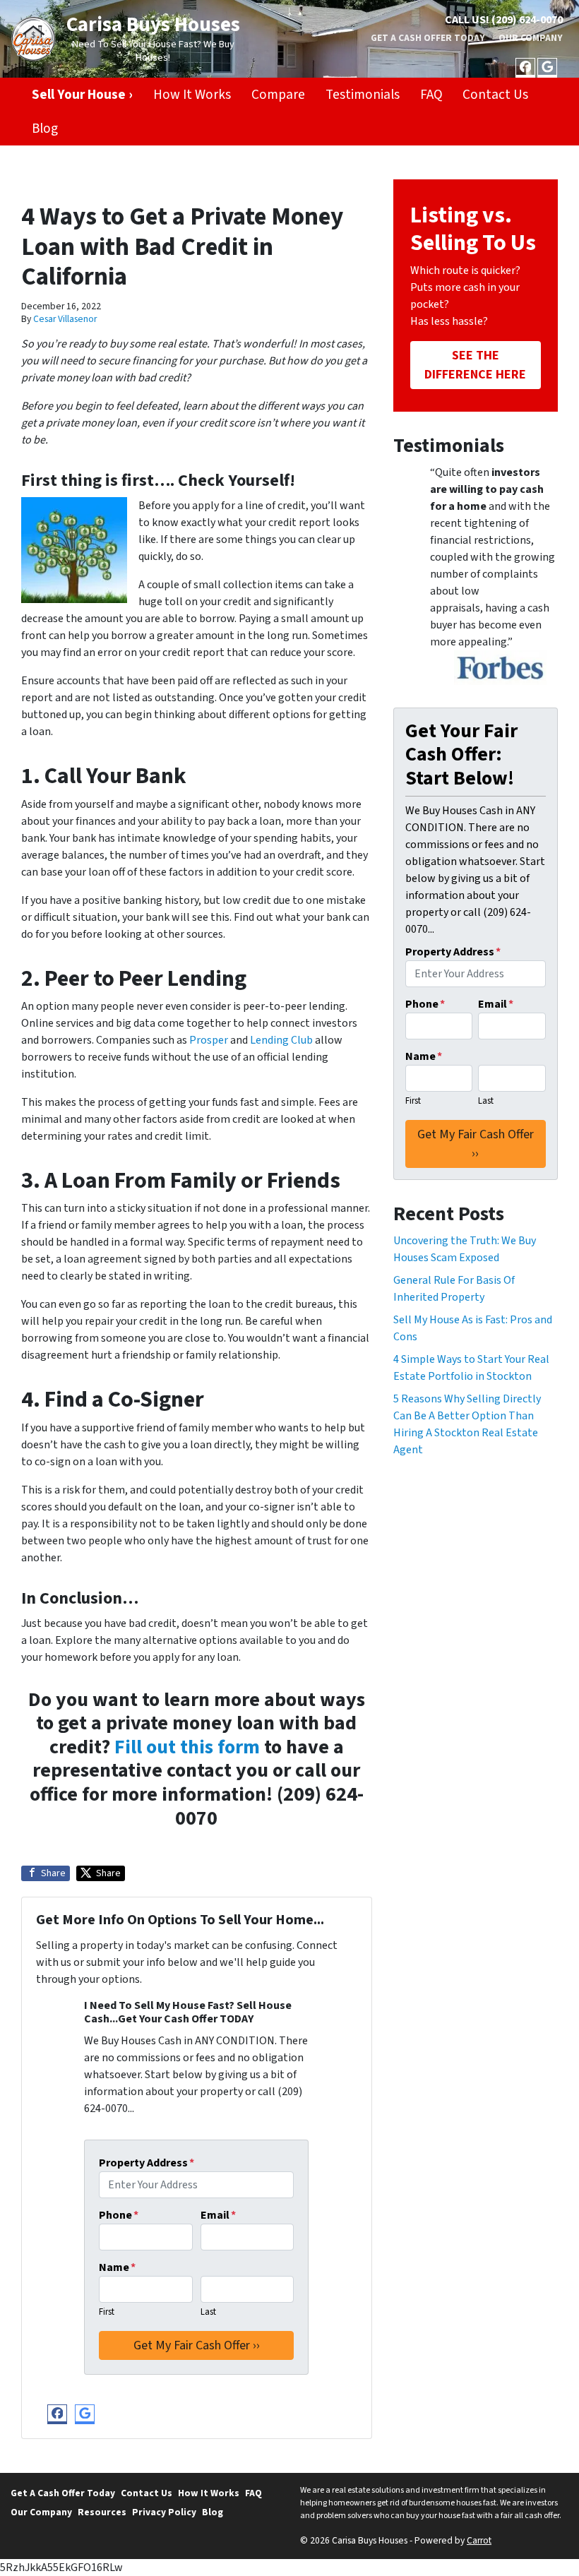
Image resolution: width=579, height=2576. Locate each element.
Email (218, 2215)
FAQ (431, 95)
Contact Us (495, 95)
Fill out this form (187, 1747)
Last (208, 2312)
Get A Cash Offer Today (428, 38)
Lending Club (281, 1040)
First (107, 2312)
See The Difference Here (475, 365)
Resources (102, 2512)
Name (117, 2267)
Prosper (209, 1040)
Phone (119, 2215)
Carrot (479, 2540)
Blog (45, 129)
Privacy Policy (164, 2512)
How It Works (192, 95)
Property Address (147, 2163)
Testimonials (363, 95)
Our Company (531, 38)
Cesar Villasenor (65, 319)
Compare (278, 95)
